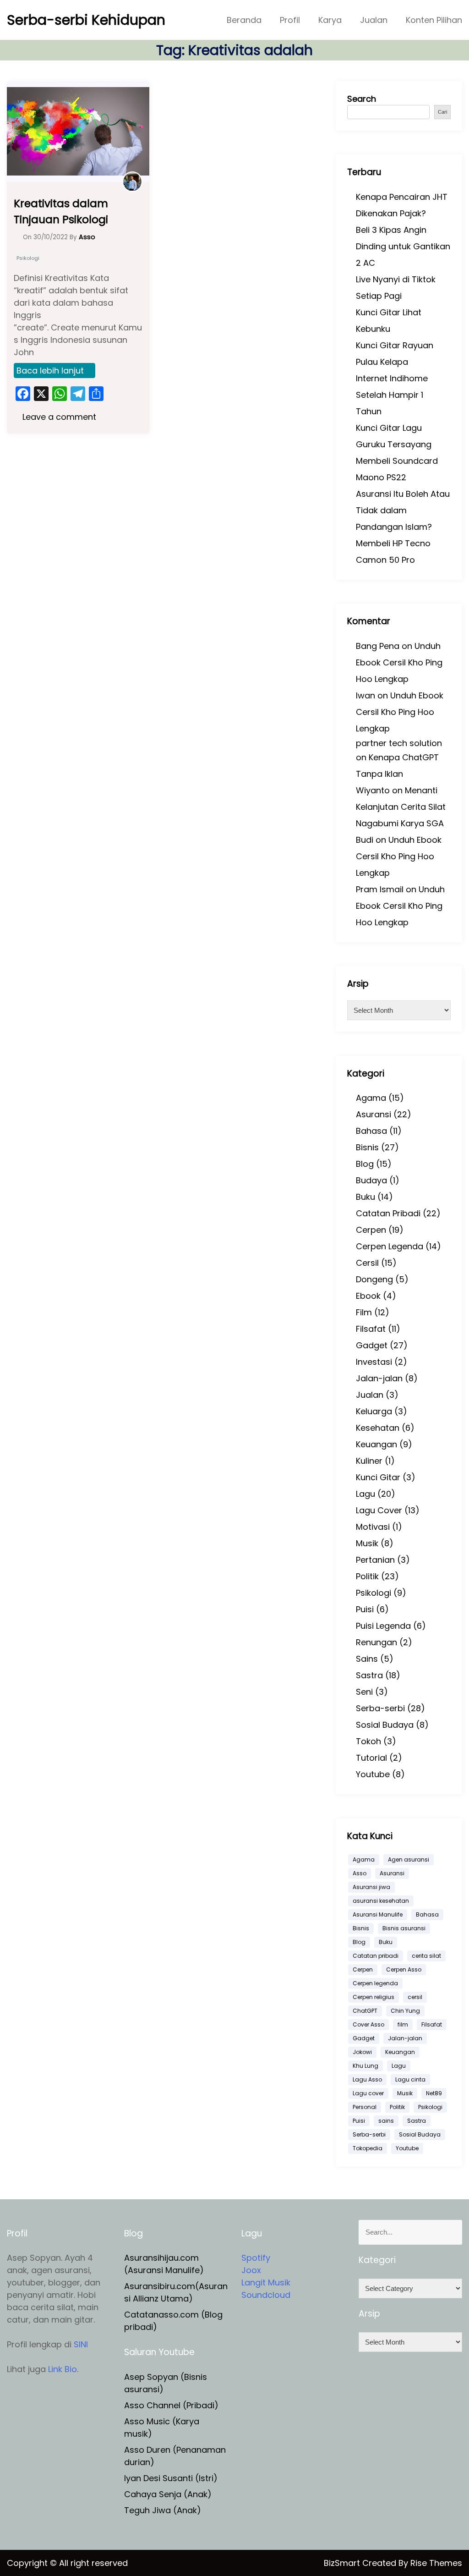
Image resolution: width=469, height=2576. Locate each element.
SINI (81, 2344)
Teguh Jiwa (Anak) (163, 2510)
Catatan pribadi (376, 1956)
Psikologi (28, 258)
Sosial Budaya (385, 1725)
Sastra (369, 1675)
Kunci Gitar (378, 1477)
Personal (365, 2107)
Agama (371, 1098)
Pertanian (375, 1560)
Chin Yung (405, 2011)
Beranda (244, 20)
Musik (367, 1543)
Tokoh (368, 1741)
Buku (365, 1197)
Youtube (373, 1774)
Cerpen (371, 1230)
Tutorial (371, 1758)
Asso (360, 1873)
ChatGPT (365, 2011)
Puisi (365, 1609)
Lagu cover (368, 2093)
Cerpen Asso (404, 1969)
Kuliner (369, 1461)
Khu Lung (365, 2066)
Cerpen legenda (375, 1983)
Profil (290, 20)
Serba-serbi (380, 1708)
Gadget (372, 1345)
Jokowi (362, 2052)
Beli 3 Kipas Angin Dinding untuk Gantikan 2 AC (403, 246)
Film (364, 1312)
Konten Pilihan (434, 20)
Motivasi (373, 1527)
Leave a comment (58, 417)
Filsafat (371, 1329)
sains (386, 2121)
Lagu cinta (410, 2079)
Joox (251, 2270)
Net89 (434, 2093)
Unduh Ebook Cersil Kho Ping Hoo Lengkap (399, 662)
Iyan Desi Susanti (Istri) (171, 2478)
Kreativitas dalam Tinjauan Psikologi (61, 211)
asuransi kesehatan (381, 1901)
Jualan (374, 20)
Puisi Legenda (383, 1626)
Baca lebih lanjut (50, 371)
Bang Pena (378, 646)
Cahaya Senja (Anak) (168, 2494)
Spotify (256, 2258)
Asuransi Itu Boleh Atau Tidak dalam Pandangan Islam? (403, 510)
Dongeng (374, 1279)
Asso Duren (147, 2450)
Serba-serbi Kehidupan (86, 20)
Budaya (371, 1180)
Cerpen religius (374, 1997)
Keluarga (374, 1411)
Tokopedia (368, 2148)
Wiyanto (373, 790)
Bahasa (371, 1131)
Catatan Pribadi (388, 1213)
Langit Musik (266, 2282)
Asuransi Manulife (378, 1914)
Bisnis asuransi (404, 1928)
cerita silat (426, 1956)
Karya (330, 20)
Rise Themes (436, 2563)
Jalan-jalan (379, 1378)
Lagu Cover (379, 1510)
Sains (367, 1659)
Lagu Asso (367, 2079)
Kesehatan (378, 1428)
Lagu (365, 1494)
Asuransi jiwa (371, 1887)
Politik (367, 1576)
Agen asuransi (409, 1859)
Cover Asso (368, 2024)
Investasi (374, 1362)
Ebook (368, 1296)
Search (362, 99)
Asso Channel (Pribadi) (171, 2405)
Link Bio (63, 2369)
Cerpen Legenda (390, 1246)
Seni (364, 1692)
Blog (365, 1164)
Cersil (367, 1263)
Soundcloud (266, 2295)
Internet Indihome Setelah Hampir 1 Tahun (392, 395)
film (403, 2024)
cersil (415, 1997)
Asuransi (374, 1114)
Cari (442, 112)
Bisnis (367, 1147)
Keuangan (376, 1444)
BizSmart (343, 2563)
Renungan (376, 1642)
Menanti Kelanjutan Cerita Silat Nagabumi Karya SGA (401, 807)
